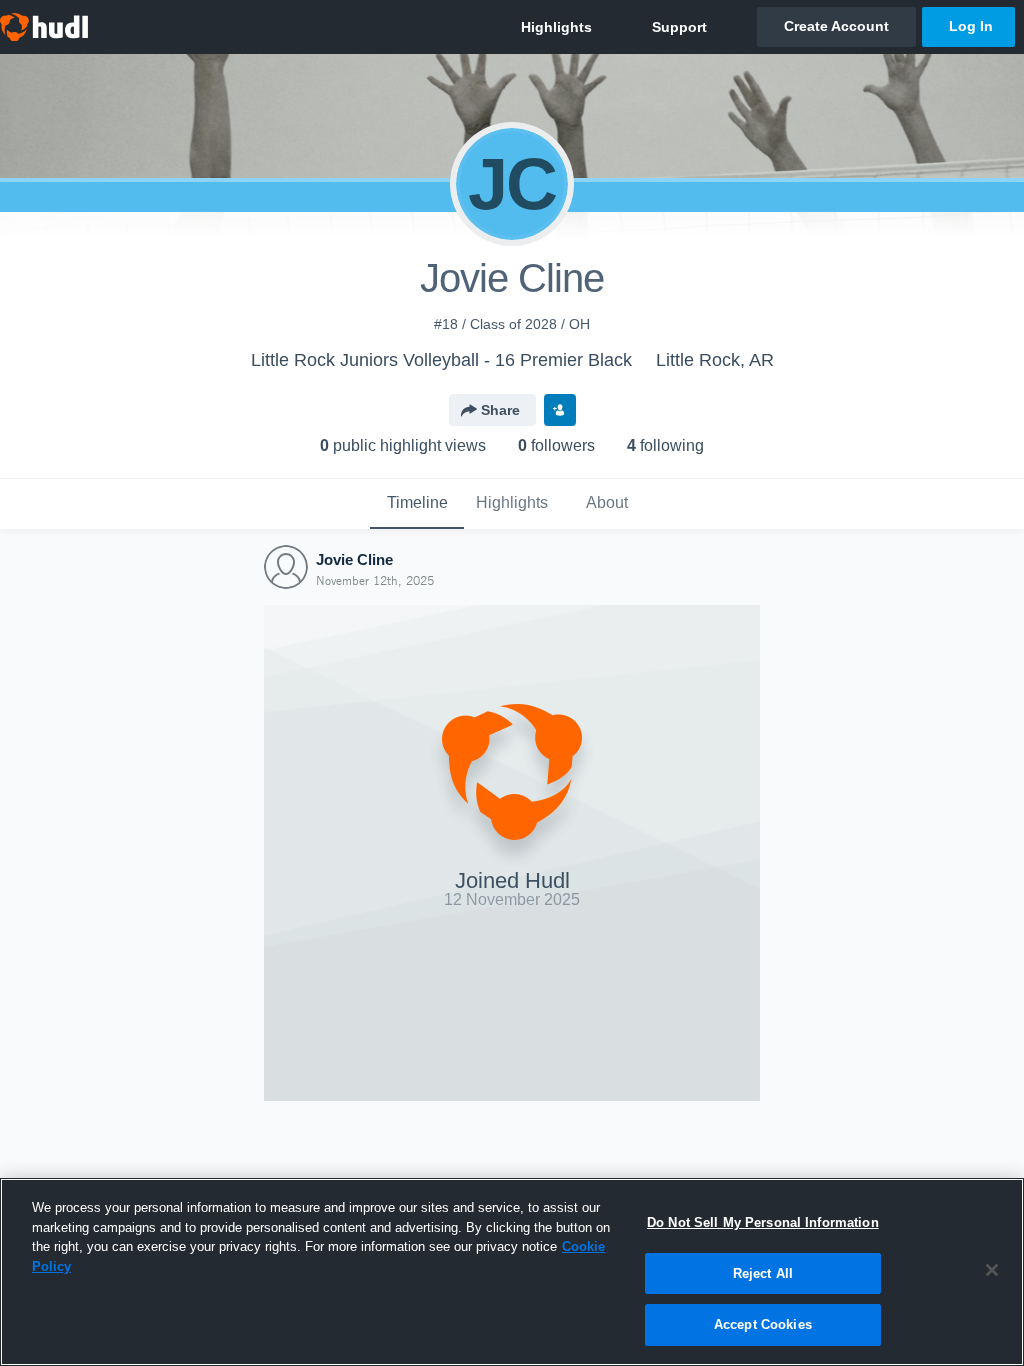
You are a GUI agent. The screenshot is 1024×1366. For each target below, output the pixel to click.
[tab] (417, 504)
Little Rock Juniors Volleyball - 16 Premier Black (441, 360)
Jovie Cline (354, 559)
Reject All (763, 1273)
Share (500, 410)
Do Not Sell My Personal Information (763, 1222)
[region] (512, 1272)
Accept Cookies (763, 1324)
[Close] (992, 1270)
